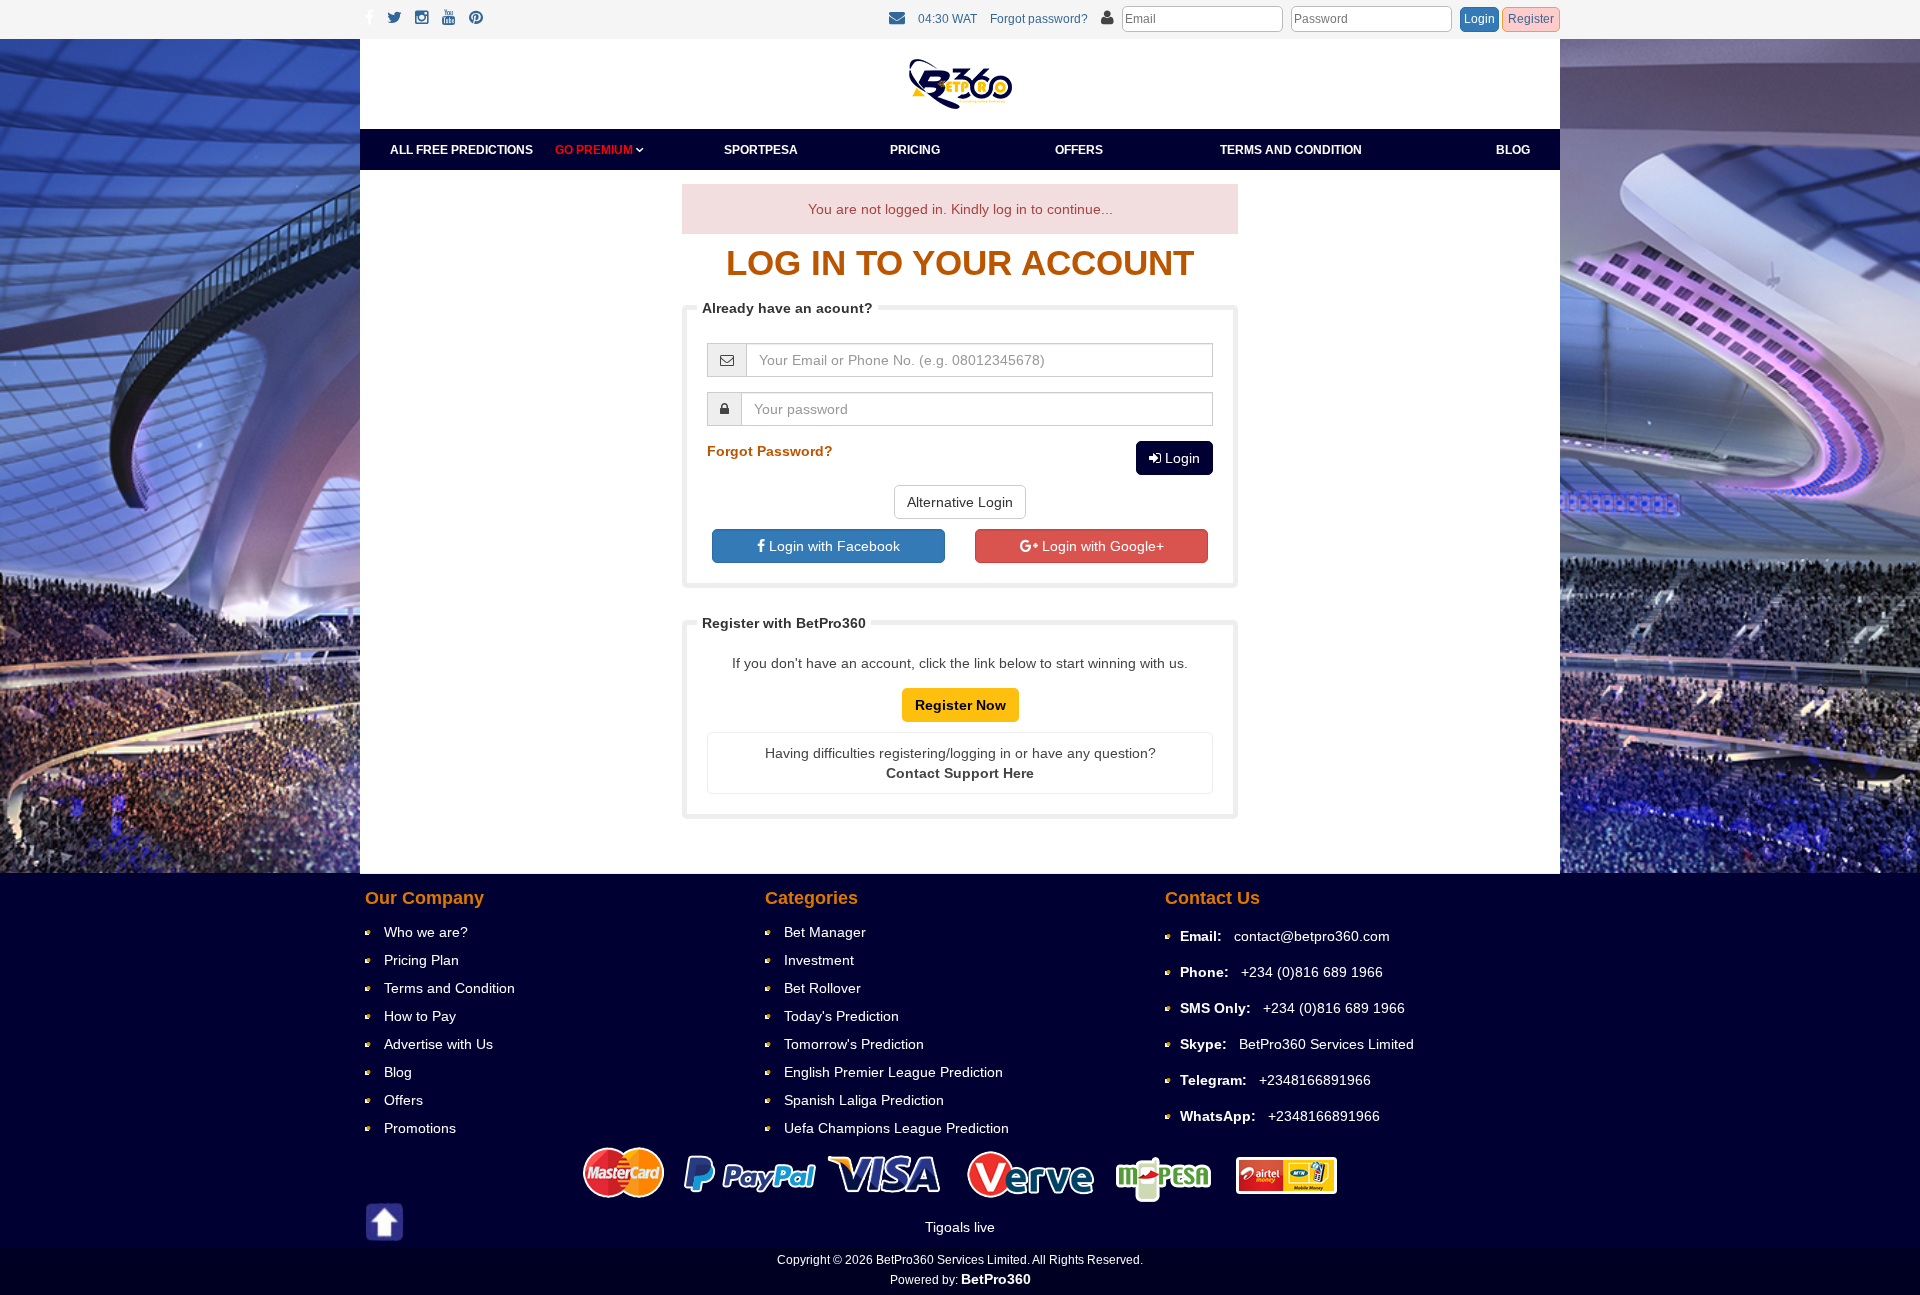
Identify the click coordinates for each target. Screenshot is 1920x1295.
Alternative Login (960, 502)
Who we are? (426, 932)
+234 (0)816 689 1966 (1312, 972)
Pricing (915, 150)
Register (1531, 19)
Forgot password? (1039, 19)
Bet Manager (825, 932)
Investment (819, 960)
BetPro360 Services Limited (1326, 1044)
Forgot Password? (770, 451)
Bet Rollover (822, 988)
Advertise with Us (438, 1044)
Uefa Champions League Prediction (896, 1128)
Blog (1513, 150)
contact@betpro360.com (1312, 936)
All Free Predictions (461, 150)
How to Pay (420, 1016)
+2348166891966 (1315, 1080)
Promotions (420, 1128)
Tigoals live (960, 1227)
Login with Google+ (1101, 546)
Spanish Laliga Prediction (864, 1100)
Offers (1079, 150)
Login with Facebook (832, 546)
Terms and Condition (1291, 150)
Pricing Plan (421, 960)
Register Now (960, 705)
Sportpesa (761, 150)
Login (1479, 19)
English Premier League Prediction (893, 1072)
